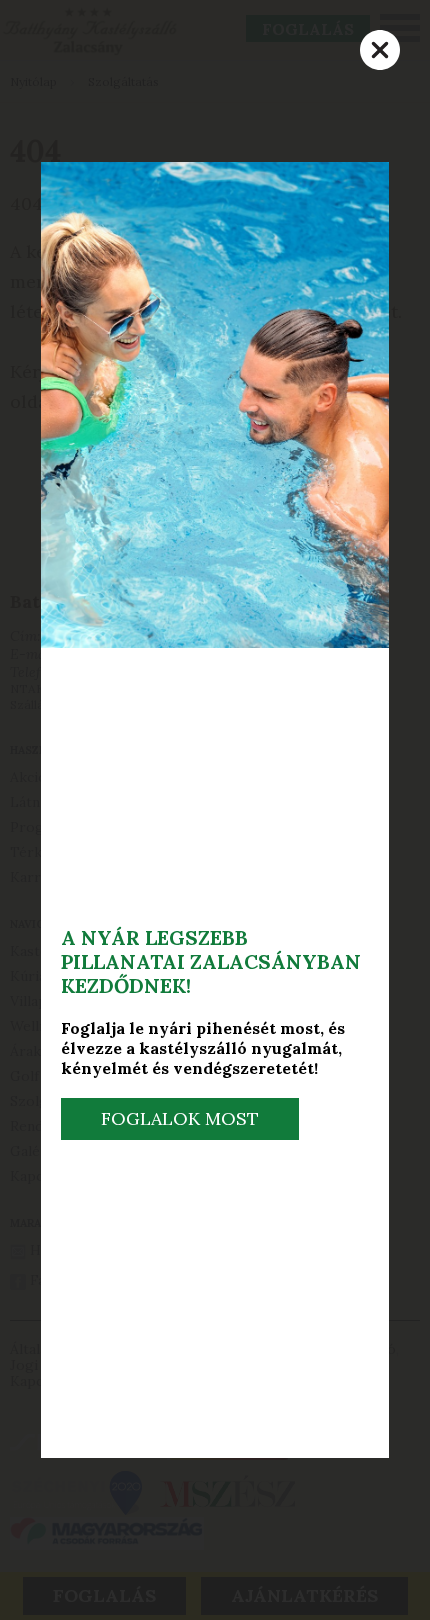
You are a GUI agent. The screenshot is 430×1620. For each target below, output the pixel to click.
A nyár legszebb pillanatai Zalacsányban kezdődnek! (211, 961)
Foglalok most (180, 1118)
